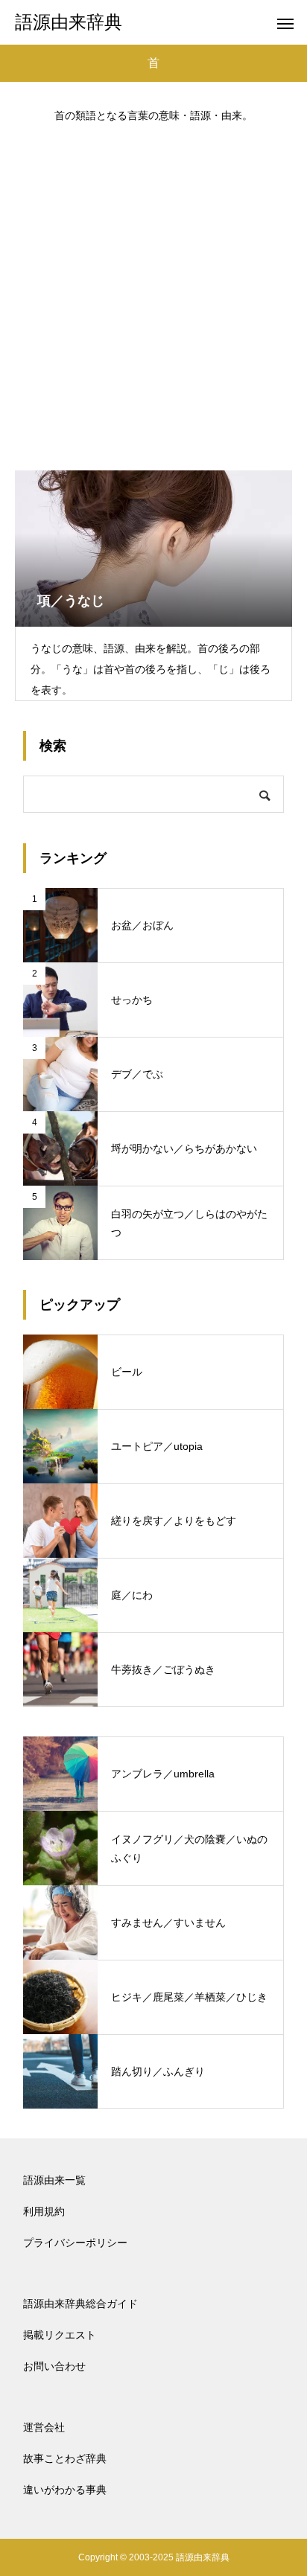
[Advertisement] (153, 290)
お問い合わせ (54, 2366)
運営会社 (44, 2427)
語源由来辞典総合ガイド (80, 2304)
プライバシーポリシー (75, 2243)
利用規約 (44, 2211)
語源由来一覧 (54, 2180)
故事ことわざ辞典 (65, 2458)
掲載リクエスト (60, 2335)
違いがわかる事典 (65, 2490)
